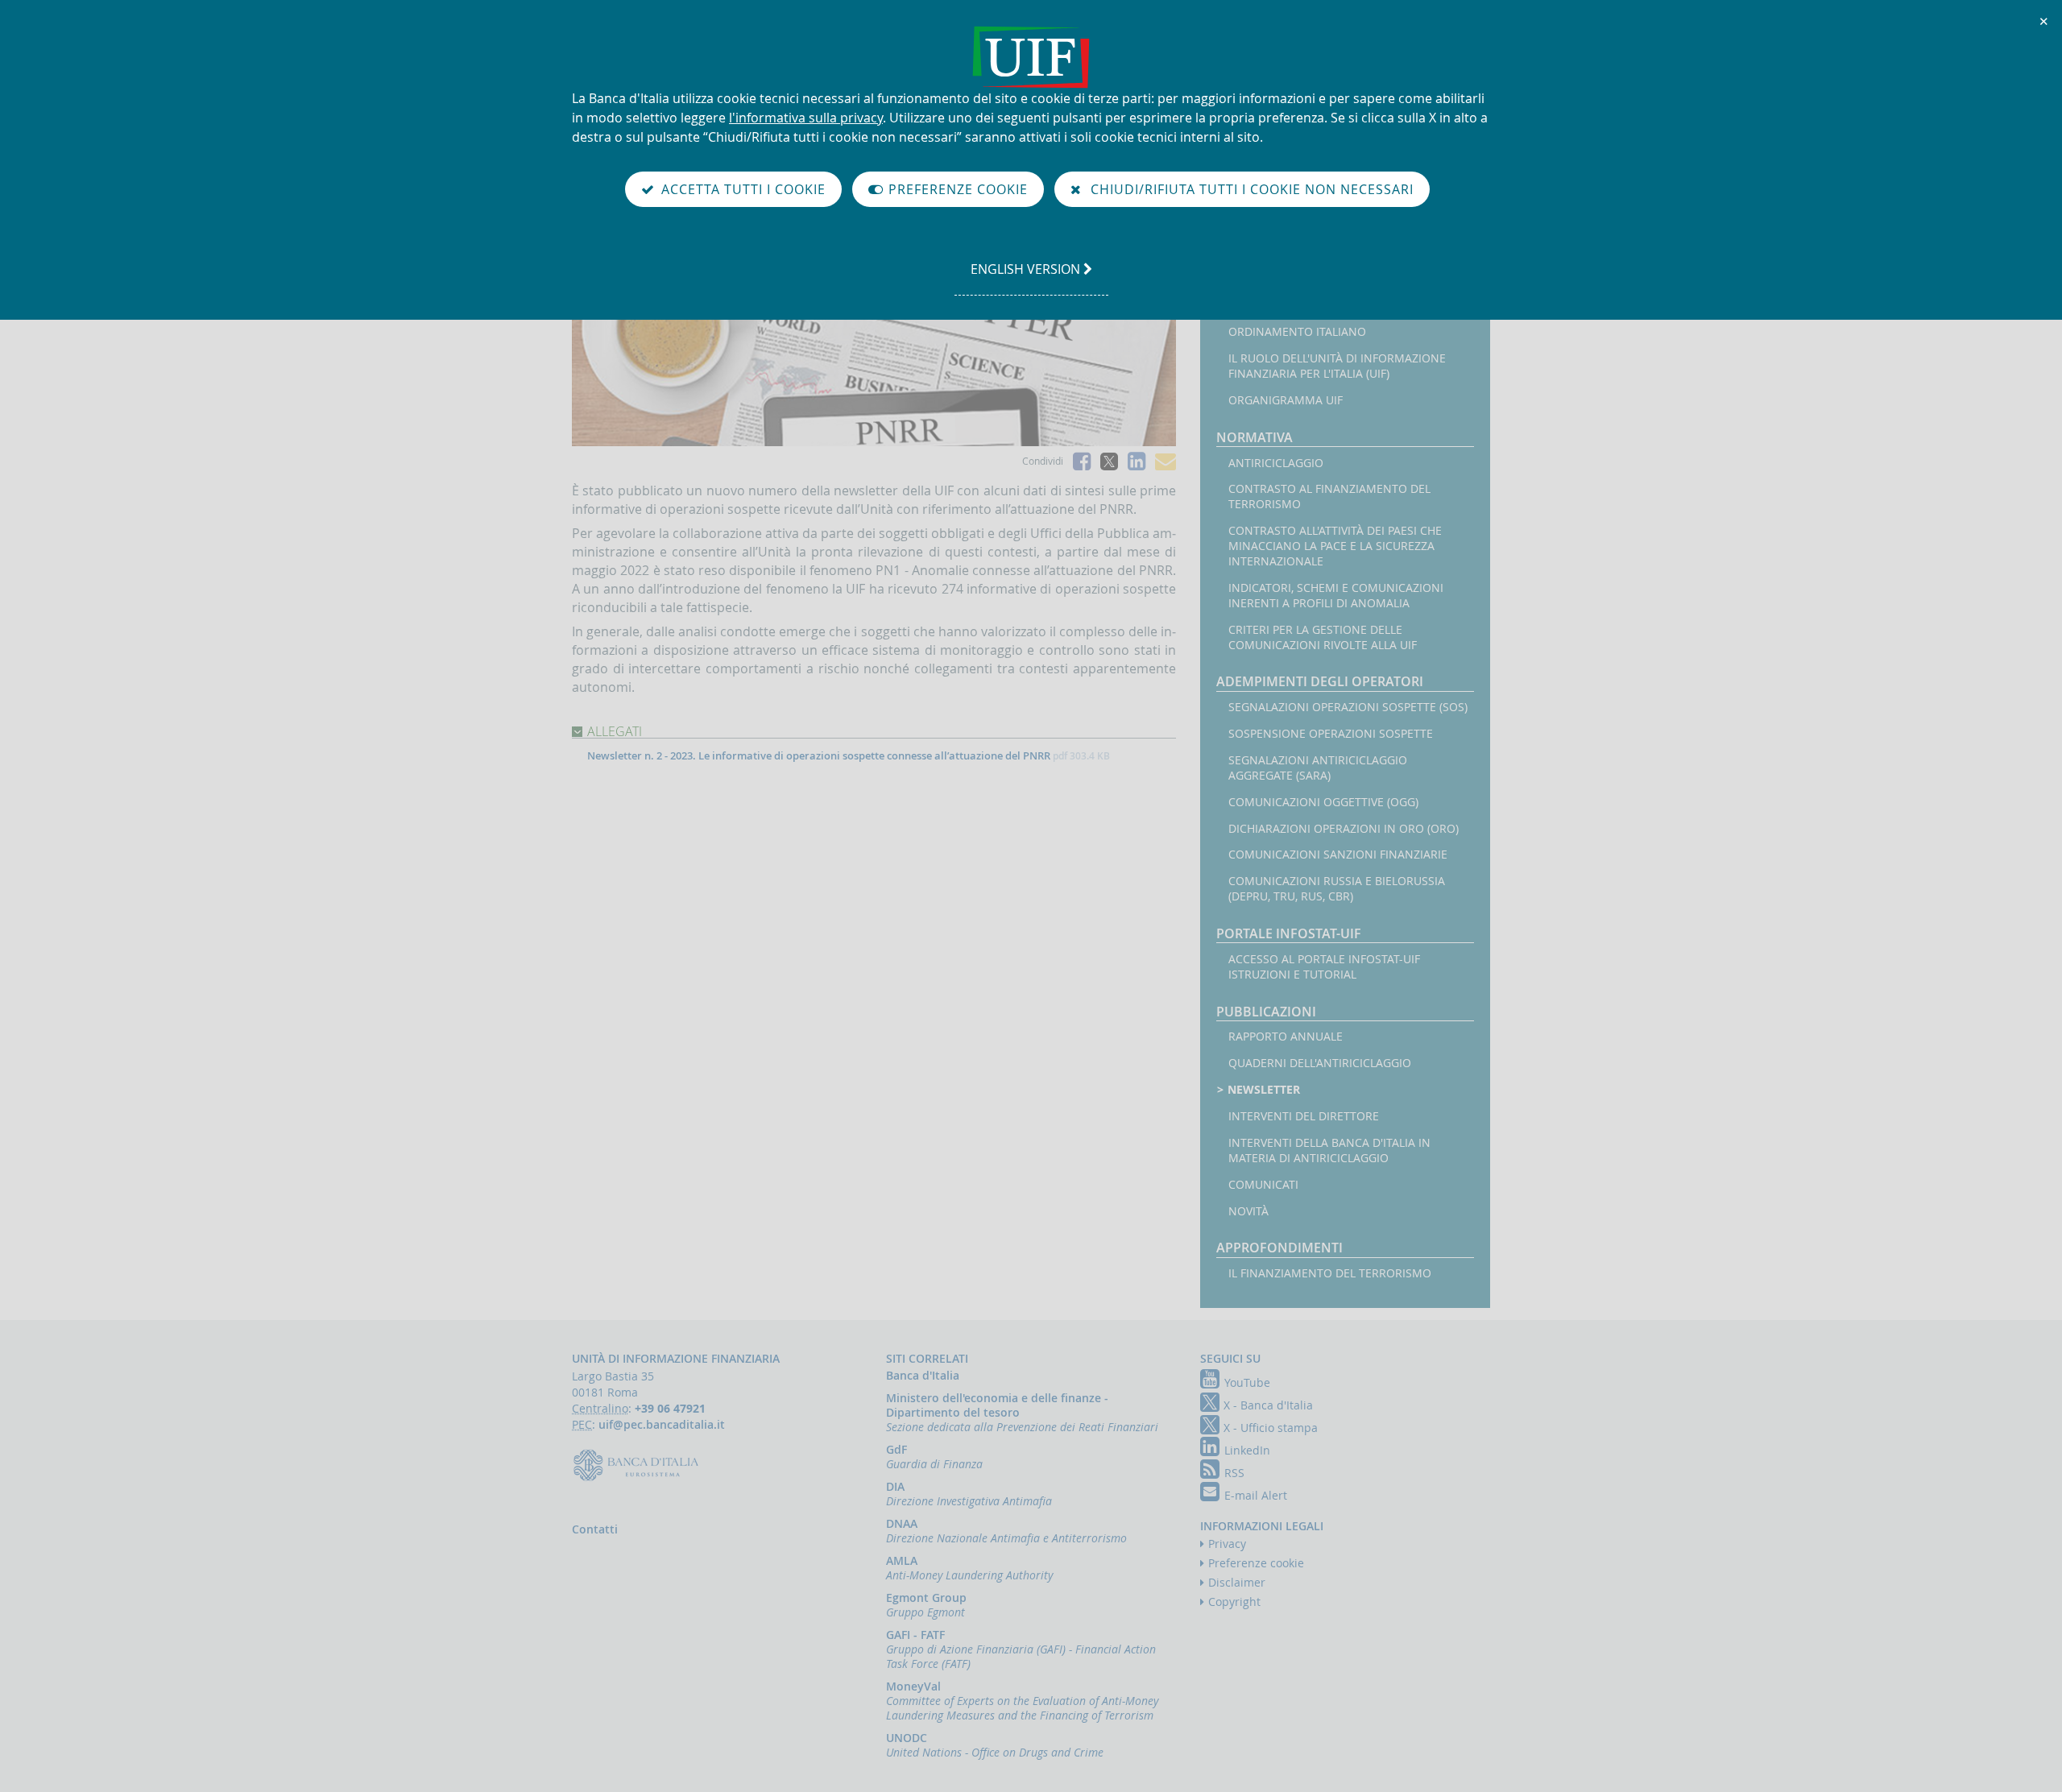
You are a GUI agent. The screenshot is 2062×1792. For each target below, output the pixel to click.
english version (1027, 277)
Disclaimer (1237, 1582)
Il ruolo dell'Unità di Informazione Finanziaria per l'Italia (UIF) (1337, 366)
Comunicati (1263, 1185)
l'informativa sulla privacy (806, 118)
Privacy (1227, 1544)
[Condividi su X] (1109, 461)
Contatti (595, 1529)
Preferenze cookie (1256, 1563)
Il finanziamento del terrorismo (1330, 1273)
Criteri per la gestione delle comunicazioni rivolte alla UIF (1323, 637)
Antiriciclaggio (1276, 463)
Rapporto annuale (1286, 1037)
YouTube (1247, 1382)
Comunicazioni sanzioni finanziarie (1338, 855)
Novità (1248, 1211)
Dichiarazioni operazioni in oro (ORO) (1344, 829)
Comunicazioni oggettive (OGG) (1323, 802)
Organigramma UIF (1286, 400)
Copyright (1234, 1602)
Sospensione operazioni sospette (1331, 734)
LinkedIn (1247, 1450)
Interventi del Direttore (1304, 1116)
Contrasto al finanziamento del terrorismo (1329, 497)
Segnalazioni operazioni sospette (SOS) (1348, 707)
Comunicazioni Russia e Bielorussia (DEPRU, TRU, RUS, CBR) (1337, 889)
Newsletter (1264, 1090)
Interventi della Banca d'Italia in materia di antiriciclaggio (1329, 1151)
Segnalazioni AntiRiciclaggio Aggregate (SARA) (1318, 768)
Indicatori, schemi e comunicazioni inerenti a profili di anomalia (1336, 596)
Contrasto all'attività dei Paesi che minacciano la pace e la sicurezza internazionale (1335, 546)
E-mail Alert (1256, 1495)
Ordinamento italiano (1297, 332)
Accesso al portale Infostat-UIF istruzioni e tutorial (1324, 967)
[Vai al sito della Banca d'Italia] (640, 1464)
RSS (1234, 1473)
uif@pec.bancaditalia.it (662, 1424)
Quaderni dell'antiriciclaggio (1320, 1063)
